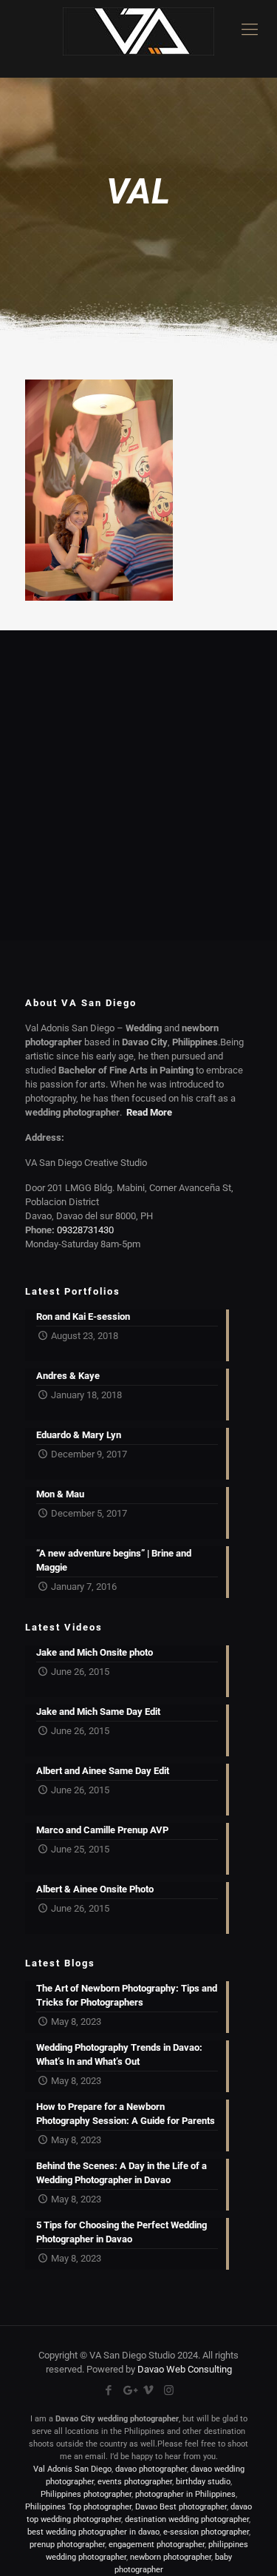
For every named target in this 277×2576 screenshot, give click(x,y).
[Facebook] (109, 2390)
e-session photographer (206, 2532)
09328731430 (85, 1230)
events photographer (135, 2482)
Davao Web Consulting (185, 2369)
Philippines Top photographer (78, 2507)
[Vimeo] (149, 2390)
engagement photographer (157, 2545)
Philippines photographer (86, 2494)
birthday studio (203, 2482)
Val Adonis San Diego (72, 2469)
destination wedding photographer (187, 2519)
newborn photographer (171, 2557)
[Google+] (129, 2390)
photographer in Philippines (185, 2494)
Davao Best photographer (181, 2507)
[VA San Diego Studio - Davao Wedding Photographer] (138, 39)
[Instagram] (169, 2390)
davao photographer (151, 2469)
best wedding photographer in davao (93, 2532)
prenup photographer (67, 2545)
